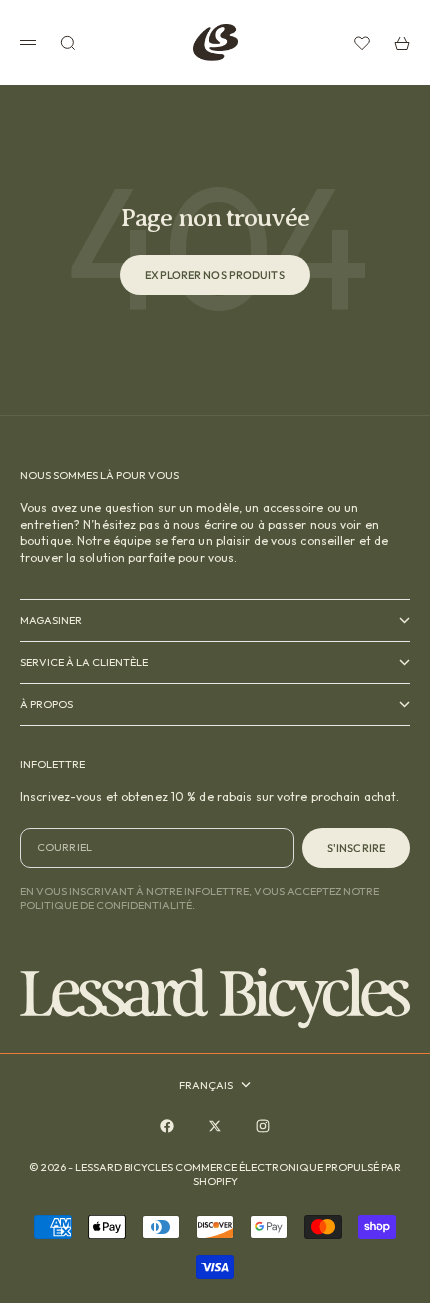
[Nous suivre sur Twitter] (215, 1126)
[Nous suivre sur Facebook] (167, 1126)
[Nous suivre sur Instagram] (263, 1126)
